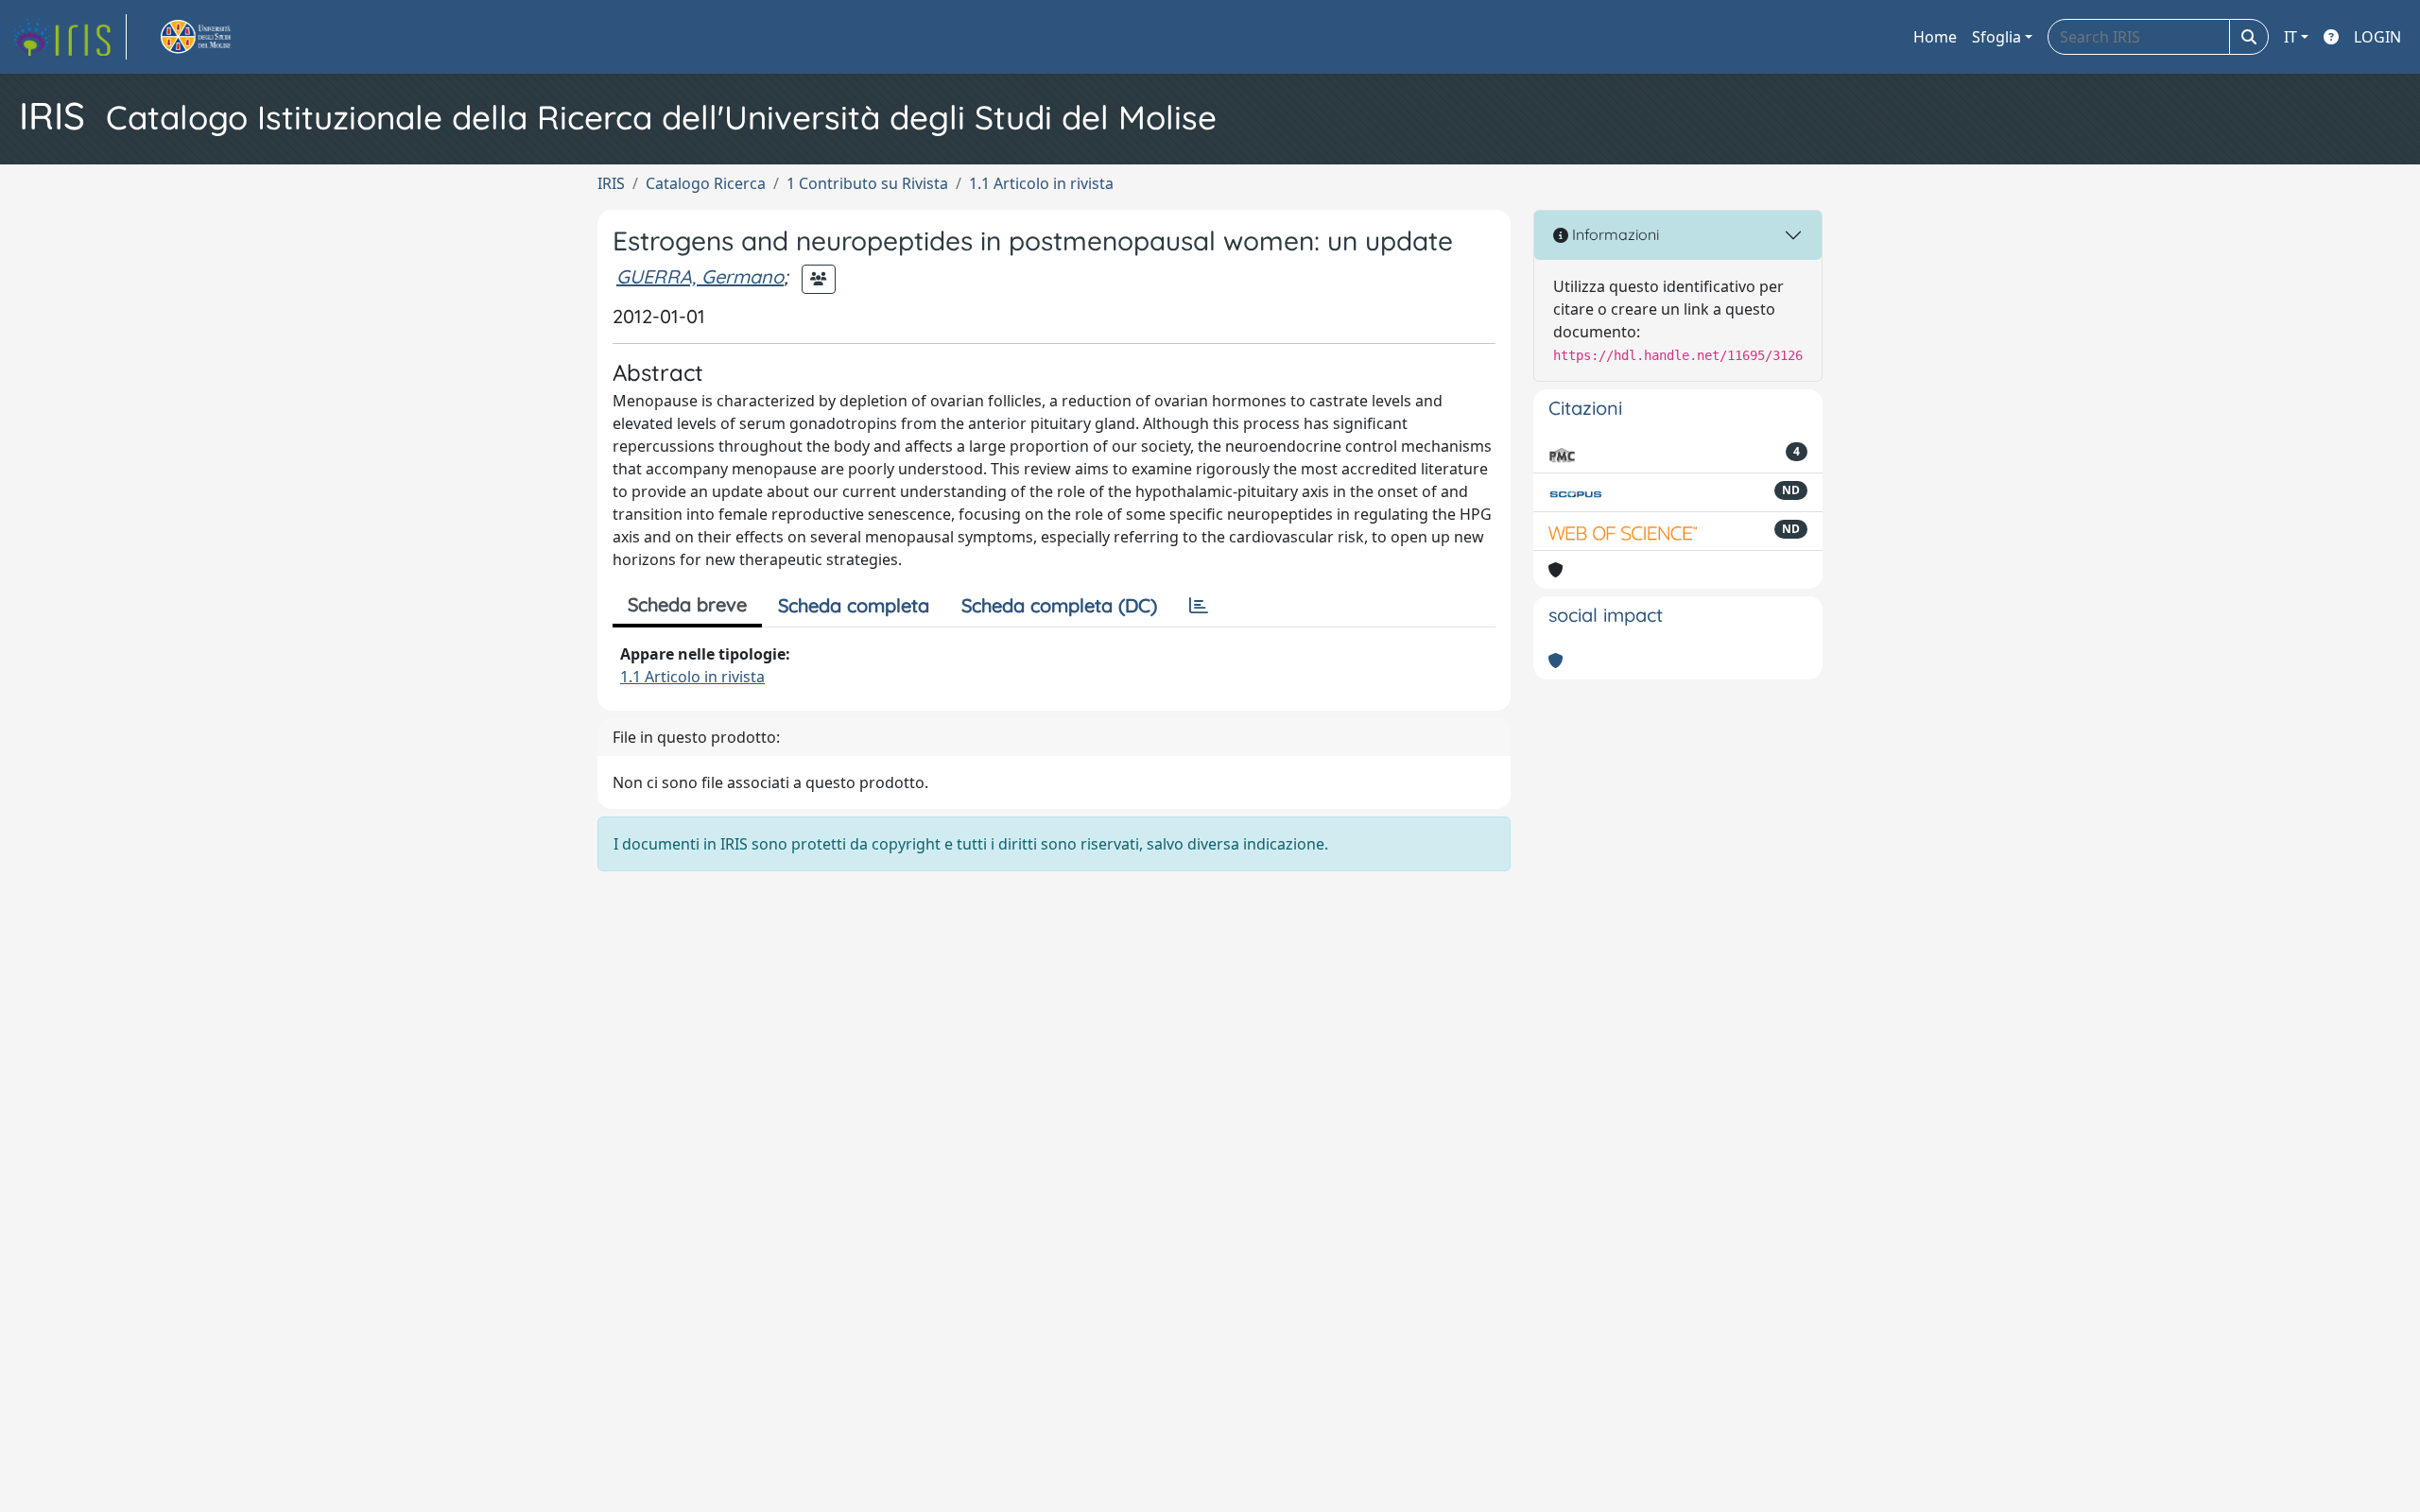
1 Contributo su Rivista (867, 183)
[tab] (1199, 606)
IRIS (611, 183)
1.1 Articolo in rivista (1041, 183)
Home (1935, 37)
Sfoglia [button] (1996, 37)
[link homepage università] (217, 37)
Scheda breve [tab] (687, 604)
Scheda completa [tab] (854, 605)
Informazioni (1614, 234)
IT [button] (2290, 37)
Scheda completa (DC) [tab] (1059, 605)
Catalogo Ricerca (706, 183)
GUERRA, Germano (700, 276)
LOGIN (2377, 37)
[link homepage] (69, 37)
